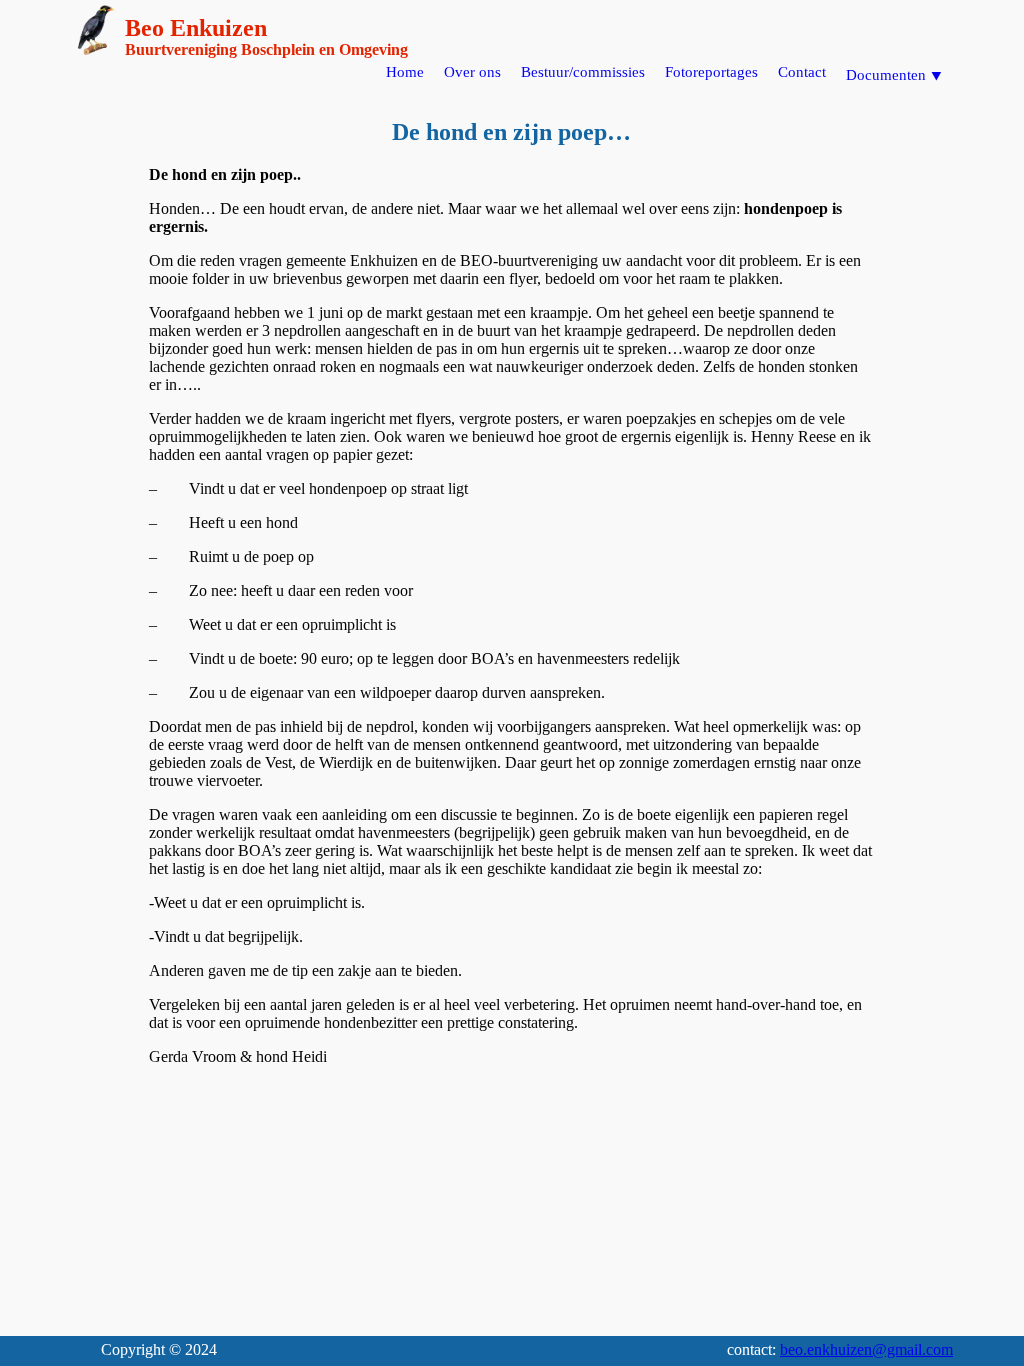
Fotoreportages (711, 72)
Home (405, 72)
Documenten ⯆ (894, 75)
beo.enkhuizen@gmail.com (866, 1349)
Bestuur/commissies (583, 72)
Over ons (472, 72)
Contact (802, 72)
